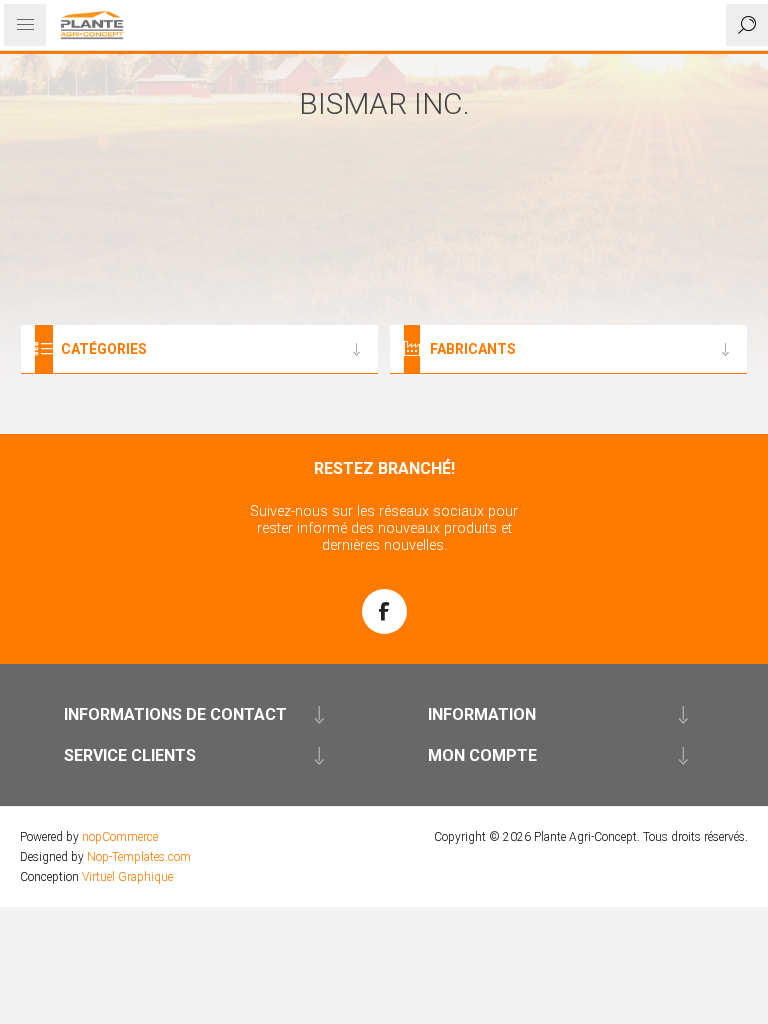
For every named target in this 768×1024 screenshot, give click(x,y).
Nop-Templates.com (139, 857)
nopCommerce (120, 837)
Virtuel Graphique (127, 877)
